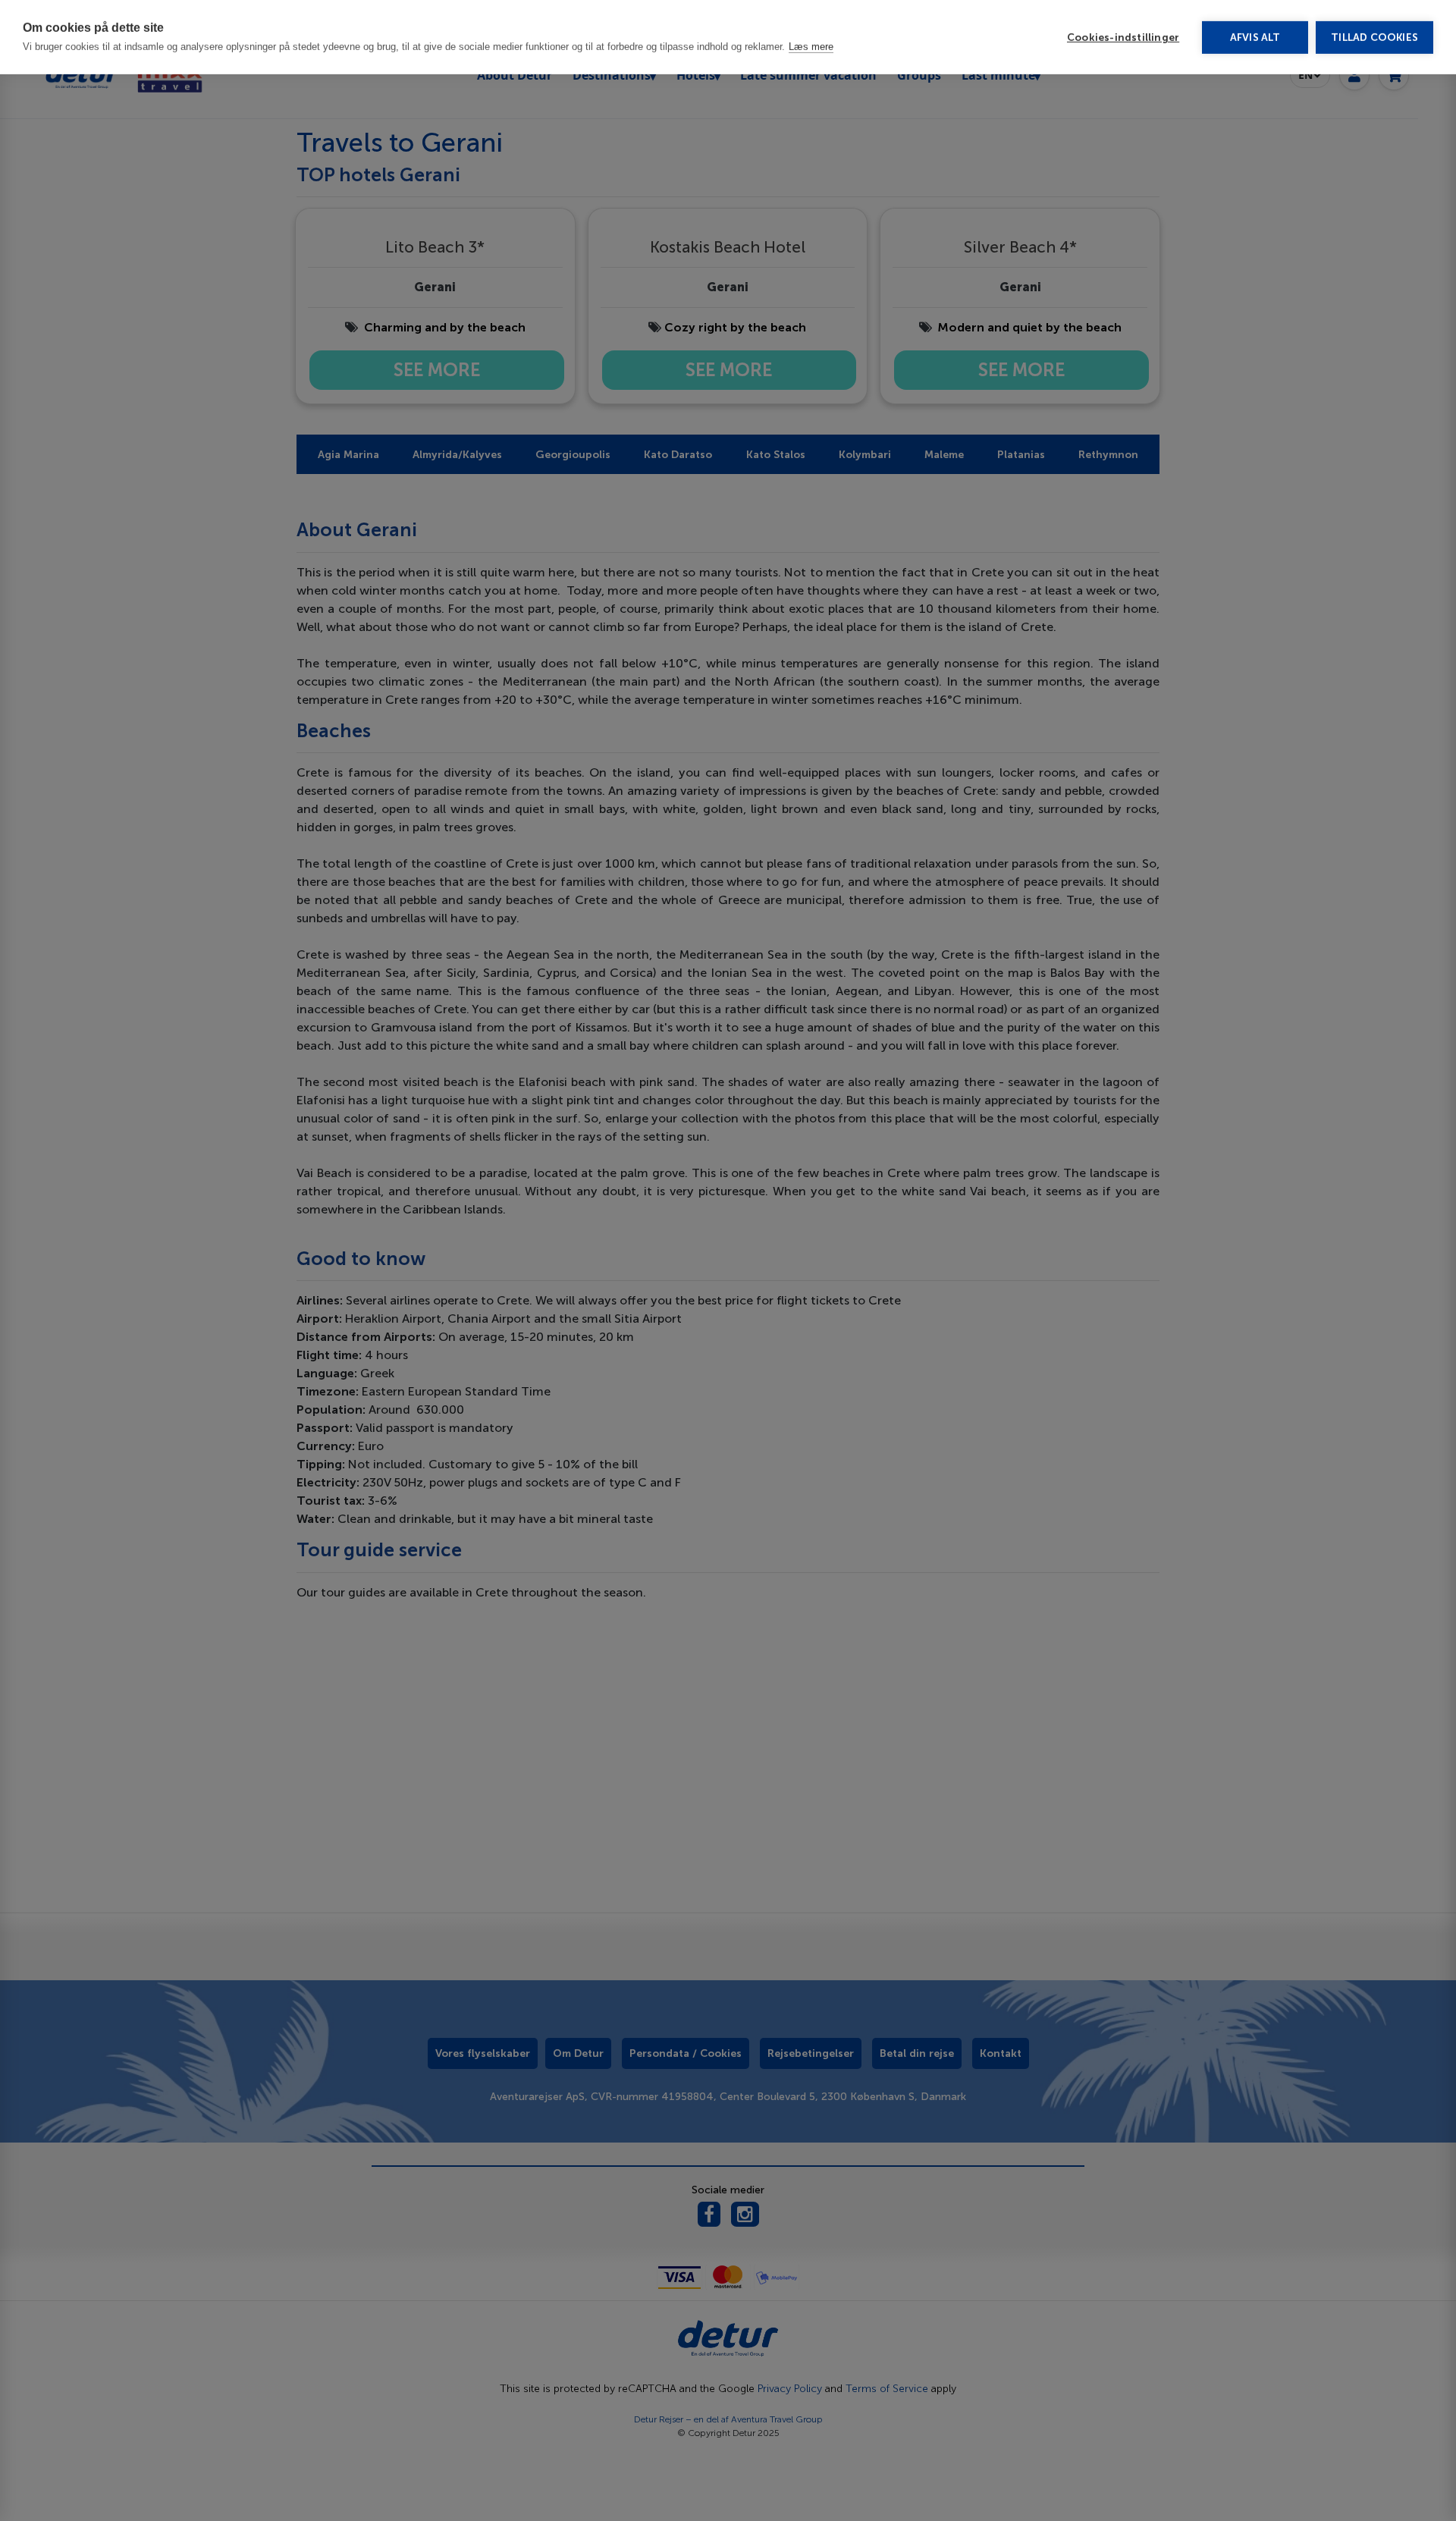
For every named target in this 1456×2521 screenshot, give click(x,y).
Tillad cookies (1374, 38)
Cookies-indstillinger (1123, 38)
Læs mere (811, 47)
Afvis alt (1255, 38)
